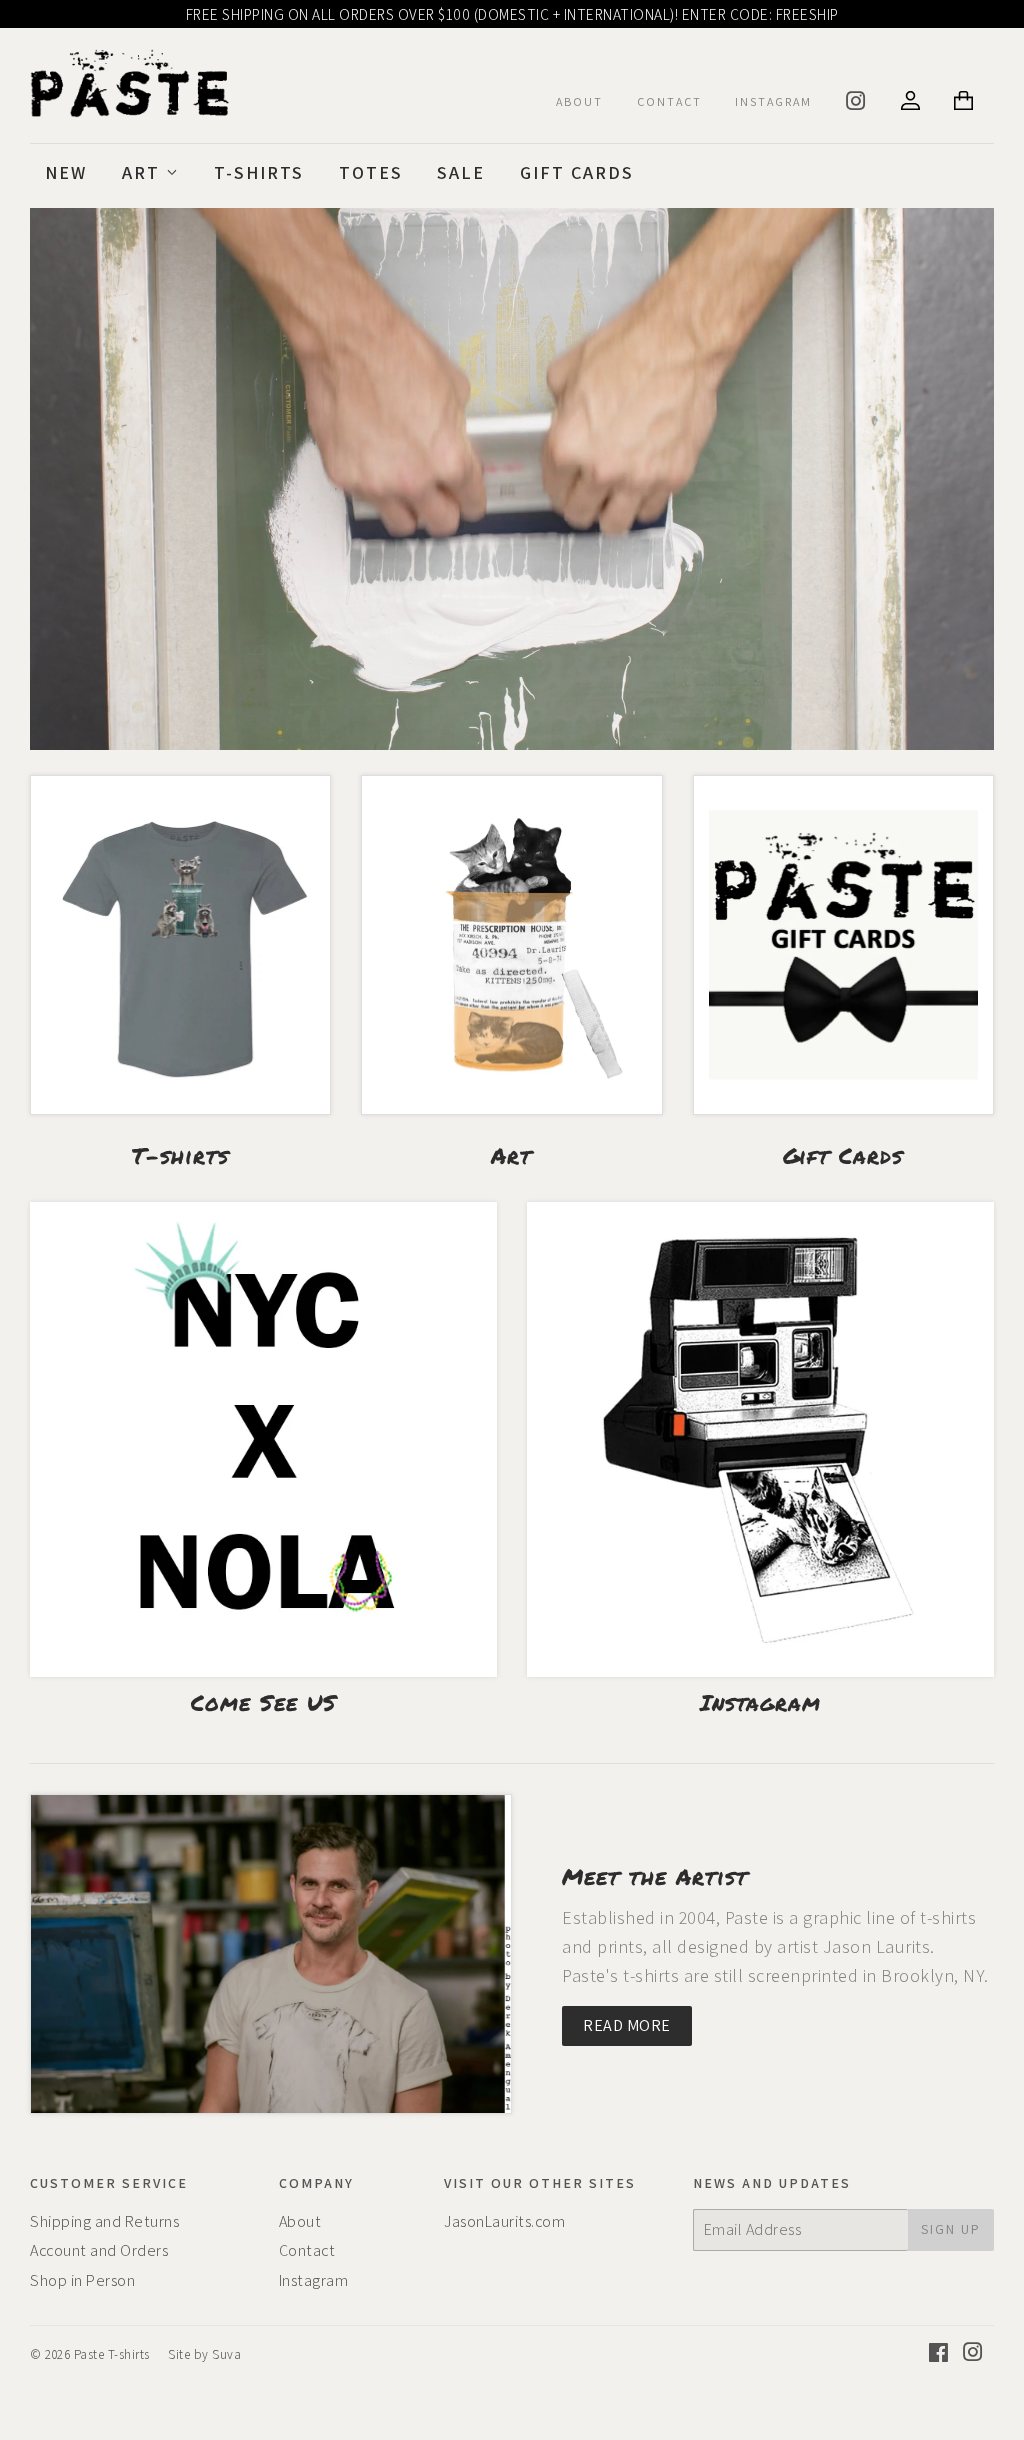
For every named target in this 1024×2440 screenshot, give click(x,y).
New (66, 172)
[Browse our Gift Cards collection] (843, 945)
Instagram (773, 101)
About (300, 2221)
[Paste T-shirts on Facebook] (939, 2354)
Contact (307, 2250)
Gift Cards (577, 172)
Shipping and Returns (104, 2221)
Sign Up (951, 2229)
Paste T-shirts (112, 2354)
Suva (226, 2354)
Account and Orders (99, 2250)
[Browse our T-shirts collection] (180, 945)
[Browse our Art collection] (511, 945)
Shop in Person (82, 2280)
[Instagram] (857, 104)
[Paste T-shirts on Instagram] (973, 2354)
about (579, 101)
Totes (371, 172)
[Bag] (966, 103)
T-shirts (259, 172)
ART (144, 172)
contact (669, 101)
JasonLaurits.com (504, 2221)
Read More (627, 2025)
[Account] (910, 103)
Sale (461, 172)
